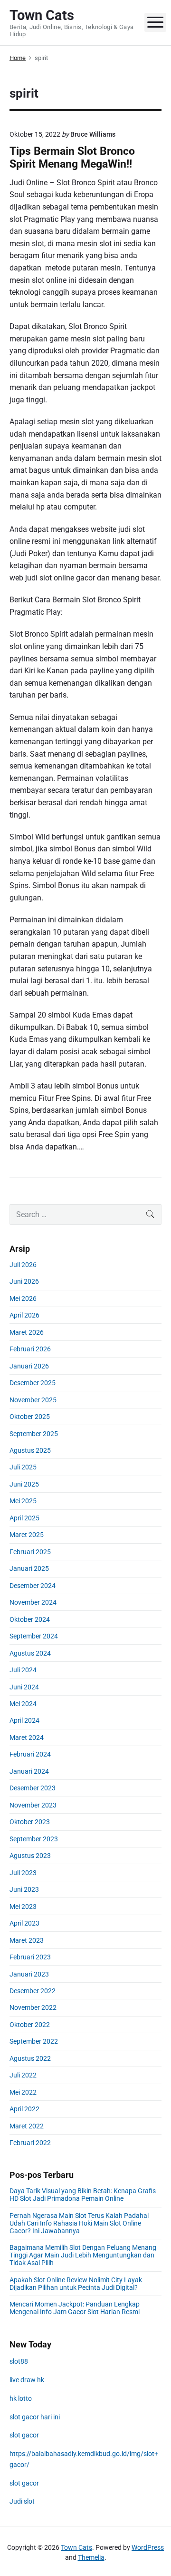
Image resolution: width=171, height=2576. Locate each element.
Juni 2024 (24, 1687)
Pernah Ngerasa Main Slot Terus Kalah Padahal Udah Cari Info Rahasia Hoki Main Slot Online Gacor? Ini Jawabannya (79, 2223)
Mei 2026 (23, 1298)
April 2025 (24, 1518)
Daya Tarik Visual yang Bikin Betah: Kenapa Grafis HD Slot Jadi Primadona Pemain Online (83, 2195)
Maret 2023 (27, 1940)
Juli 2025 (23, 1467)
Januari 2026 (29, 1366)
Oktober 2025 (30, 1417)
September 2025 (34, 1434)
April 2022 (24, 2109)
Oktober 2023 (30, 1822)
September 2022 (34, 2041)
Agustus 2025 (30, 1450)
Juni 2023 (24, 1889)
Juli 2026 (23, 1265)
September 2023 (34, 1839)
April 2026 (24, 1315)
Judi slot (22, 2501)
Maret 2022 (27, 2126)
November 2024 (33, 1602)
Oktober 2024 (30, 1619)
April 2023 (24, 1923)
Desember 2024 (33, 1586)
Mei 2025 (23, 1501)
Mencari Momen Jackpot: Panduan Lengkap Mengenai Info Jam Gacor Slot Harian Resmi (75, 2308)
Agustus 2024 (30, 1653)
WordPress (148, 2547)
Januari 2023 (29, 1974)
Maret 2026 (27, 1332)
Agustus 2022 (30, 2058)
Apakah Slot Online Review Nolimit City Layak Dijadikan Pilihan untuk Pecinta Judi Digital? (76, 2284)
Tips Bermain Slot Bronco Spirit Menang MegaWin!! (72, 158)
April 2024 (24, 1720)
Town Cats (76, 2547)
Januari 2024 (29, 1771)
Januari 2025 (29, 1568)
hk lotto (21, 2398)
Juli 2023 (23, 1873)
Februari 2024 (30, 1754)
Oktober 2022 (30, 2025)
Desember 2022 (33, 1991)
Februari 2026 (30, 1349)
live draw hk (27, 2380)
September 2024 (34, 1636)
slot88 (19, 2361)
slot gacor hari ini (35, 2417)
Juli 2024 (23, 1670)
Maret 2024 (27, 1737)
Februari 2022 (30, 2143)
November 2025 (33, 1400)
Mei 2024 (23, 1704)
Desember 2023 (33, 1788)
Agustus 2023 (30, 1856)
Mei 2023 (23, 1907)
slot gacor (24, 2435)
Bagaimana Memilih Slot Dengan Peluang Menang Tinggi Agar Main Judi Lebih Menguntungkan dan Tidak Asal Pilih (83, 2255)
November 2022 (33, 2007)
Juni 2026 (24, 1281)
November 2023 (33, 1805)
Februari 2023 (30, 1957)
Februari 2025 (30, 1552)
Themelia (91, 2557)
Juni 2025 (24, 1484)
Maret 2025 (27, 1535)
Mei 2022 (23, 2092)
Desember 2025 (33, 1383)
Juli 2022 (23, 2075)
